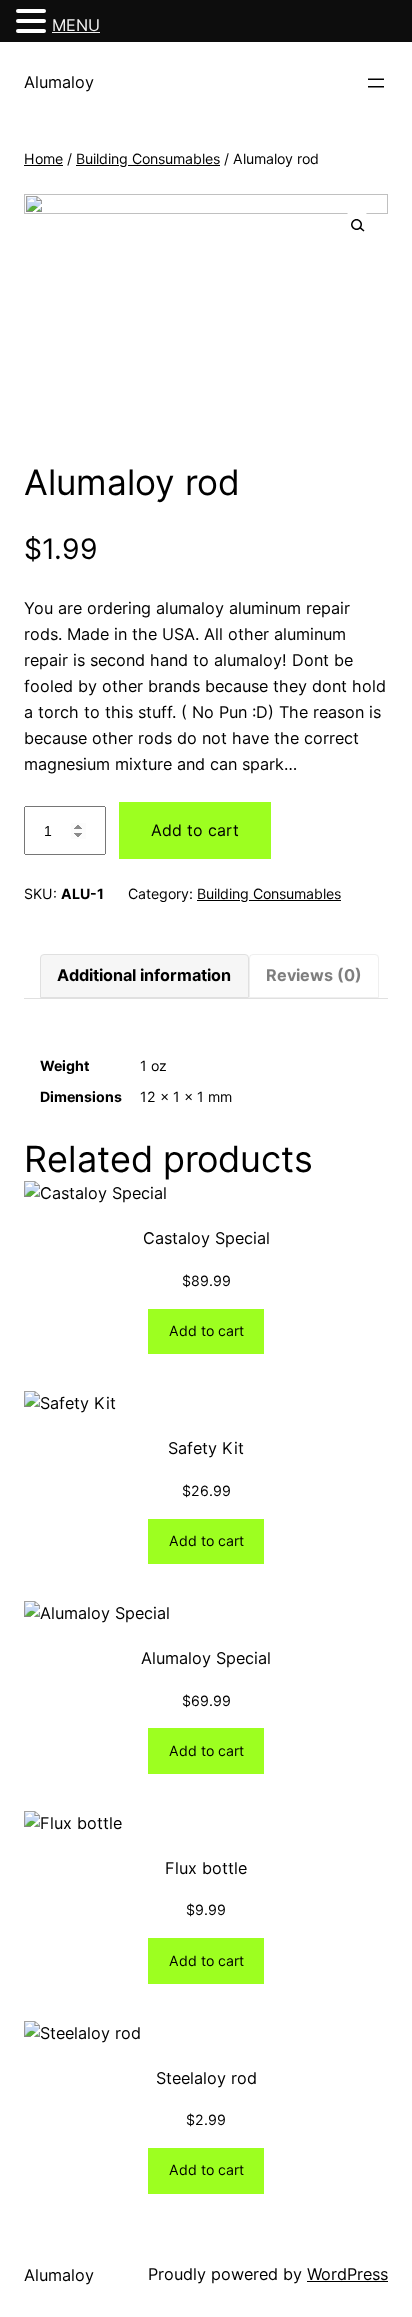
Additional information (144, 975)
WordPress (347, 2274)
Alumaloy (59, 82)
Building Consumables (148, 158)
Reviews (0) (314, 975)
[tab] (144, 976)
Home (43, 158)
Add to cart (195, 830)
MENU (76, 25)
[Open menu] (376, 83)
